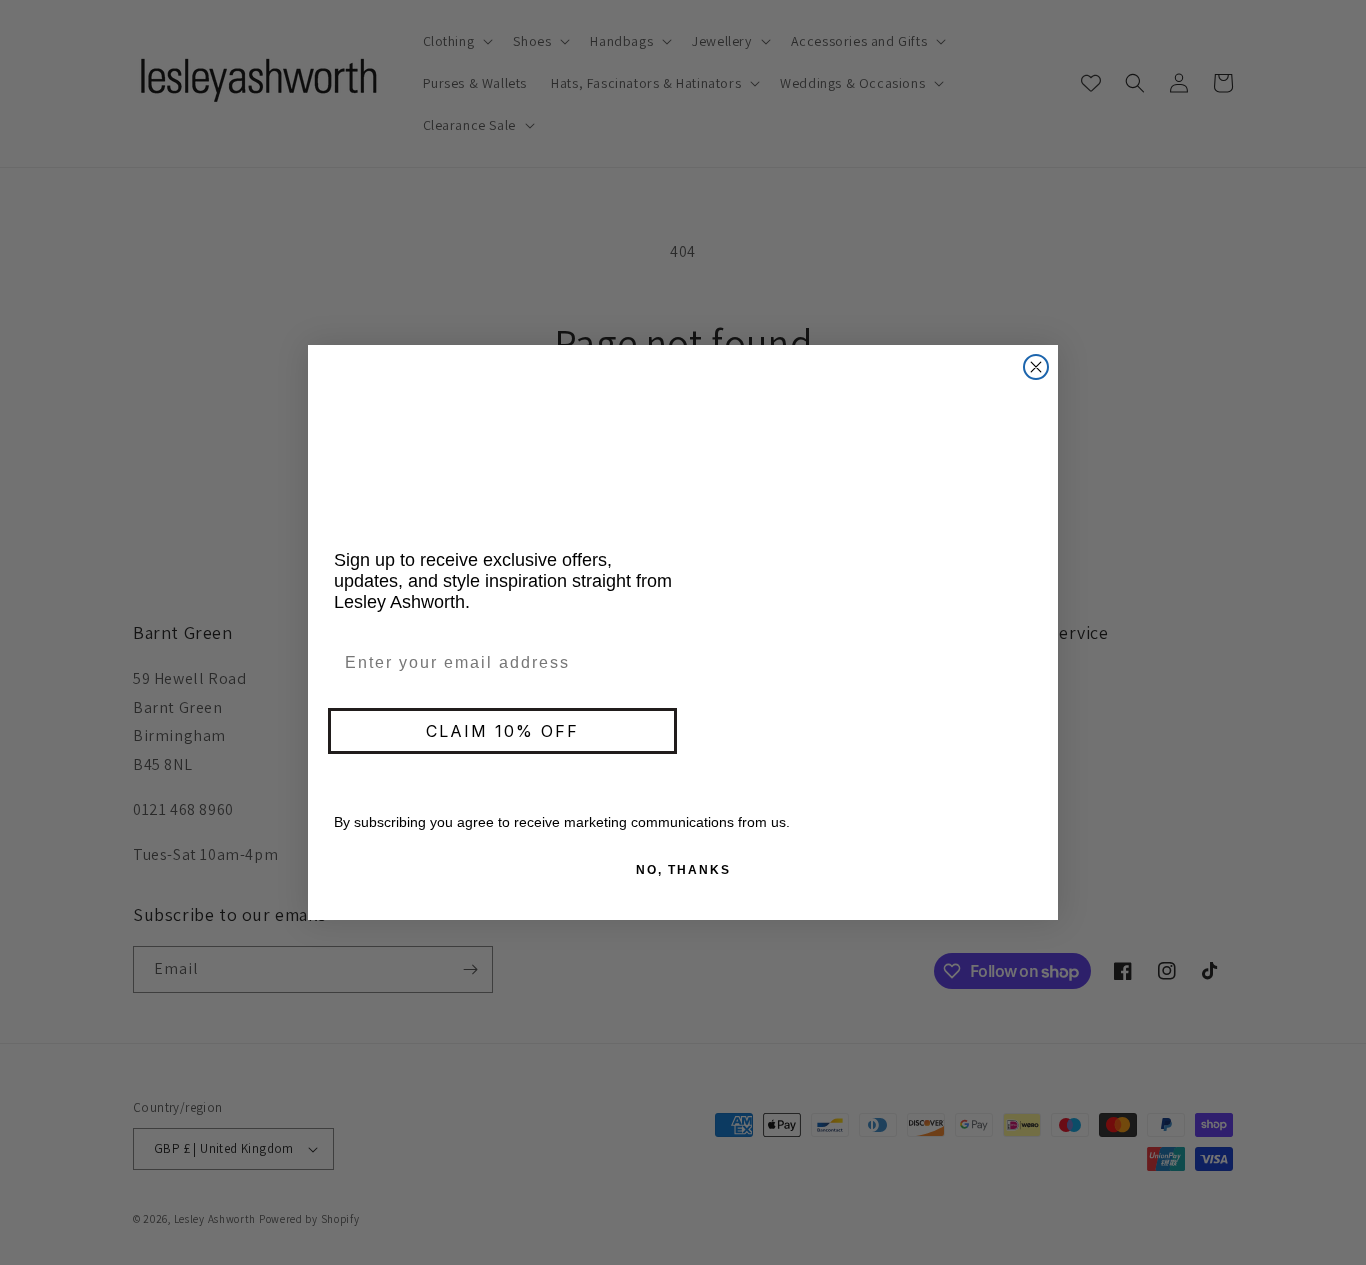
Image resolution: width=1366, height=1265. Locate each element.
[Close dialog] (1036, 367)
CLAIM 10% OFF (502, 731)
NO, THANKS (683, 870)
